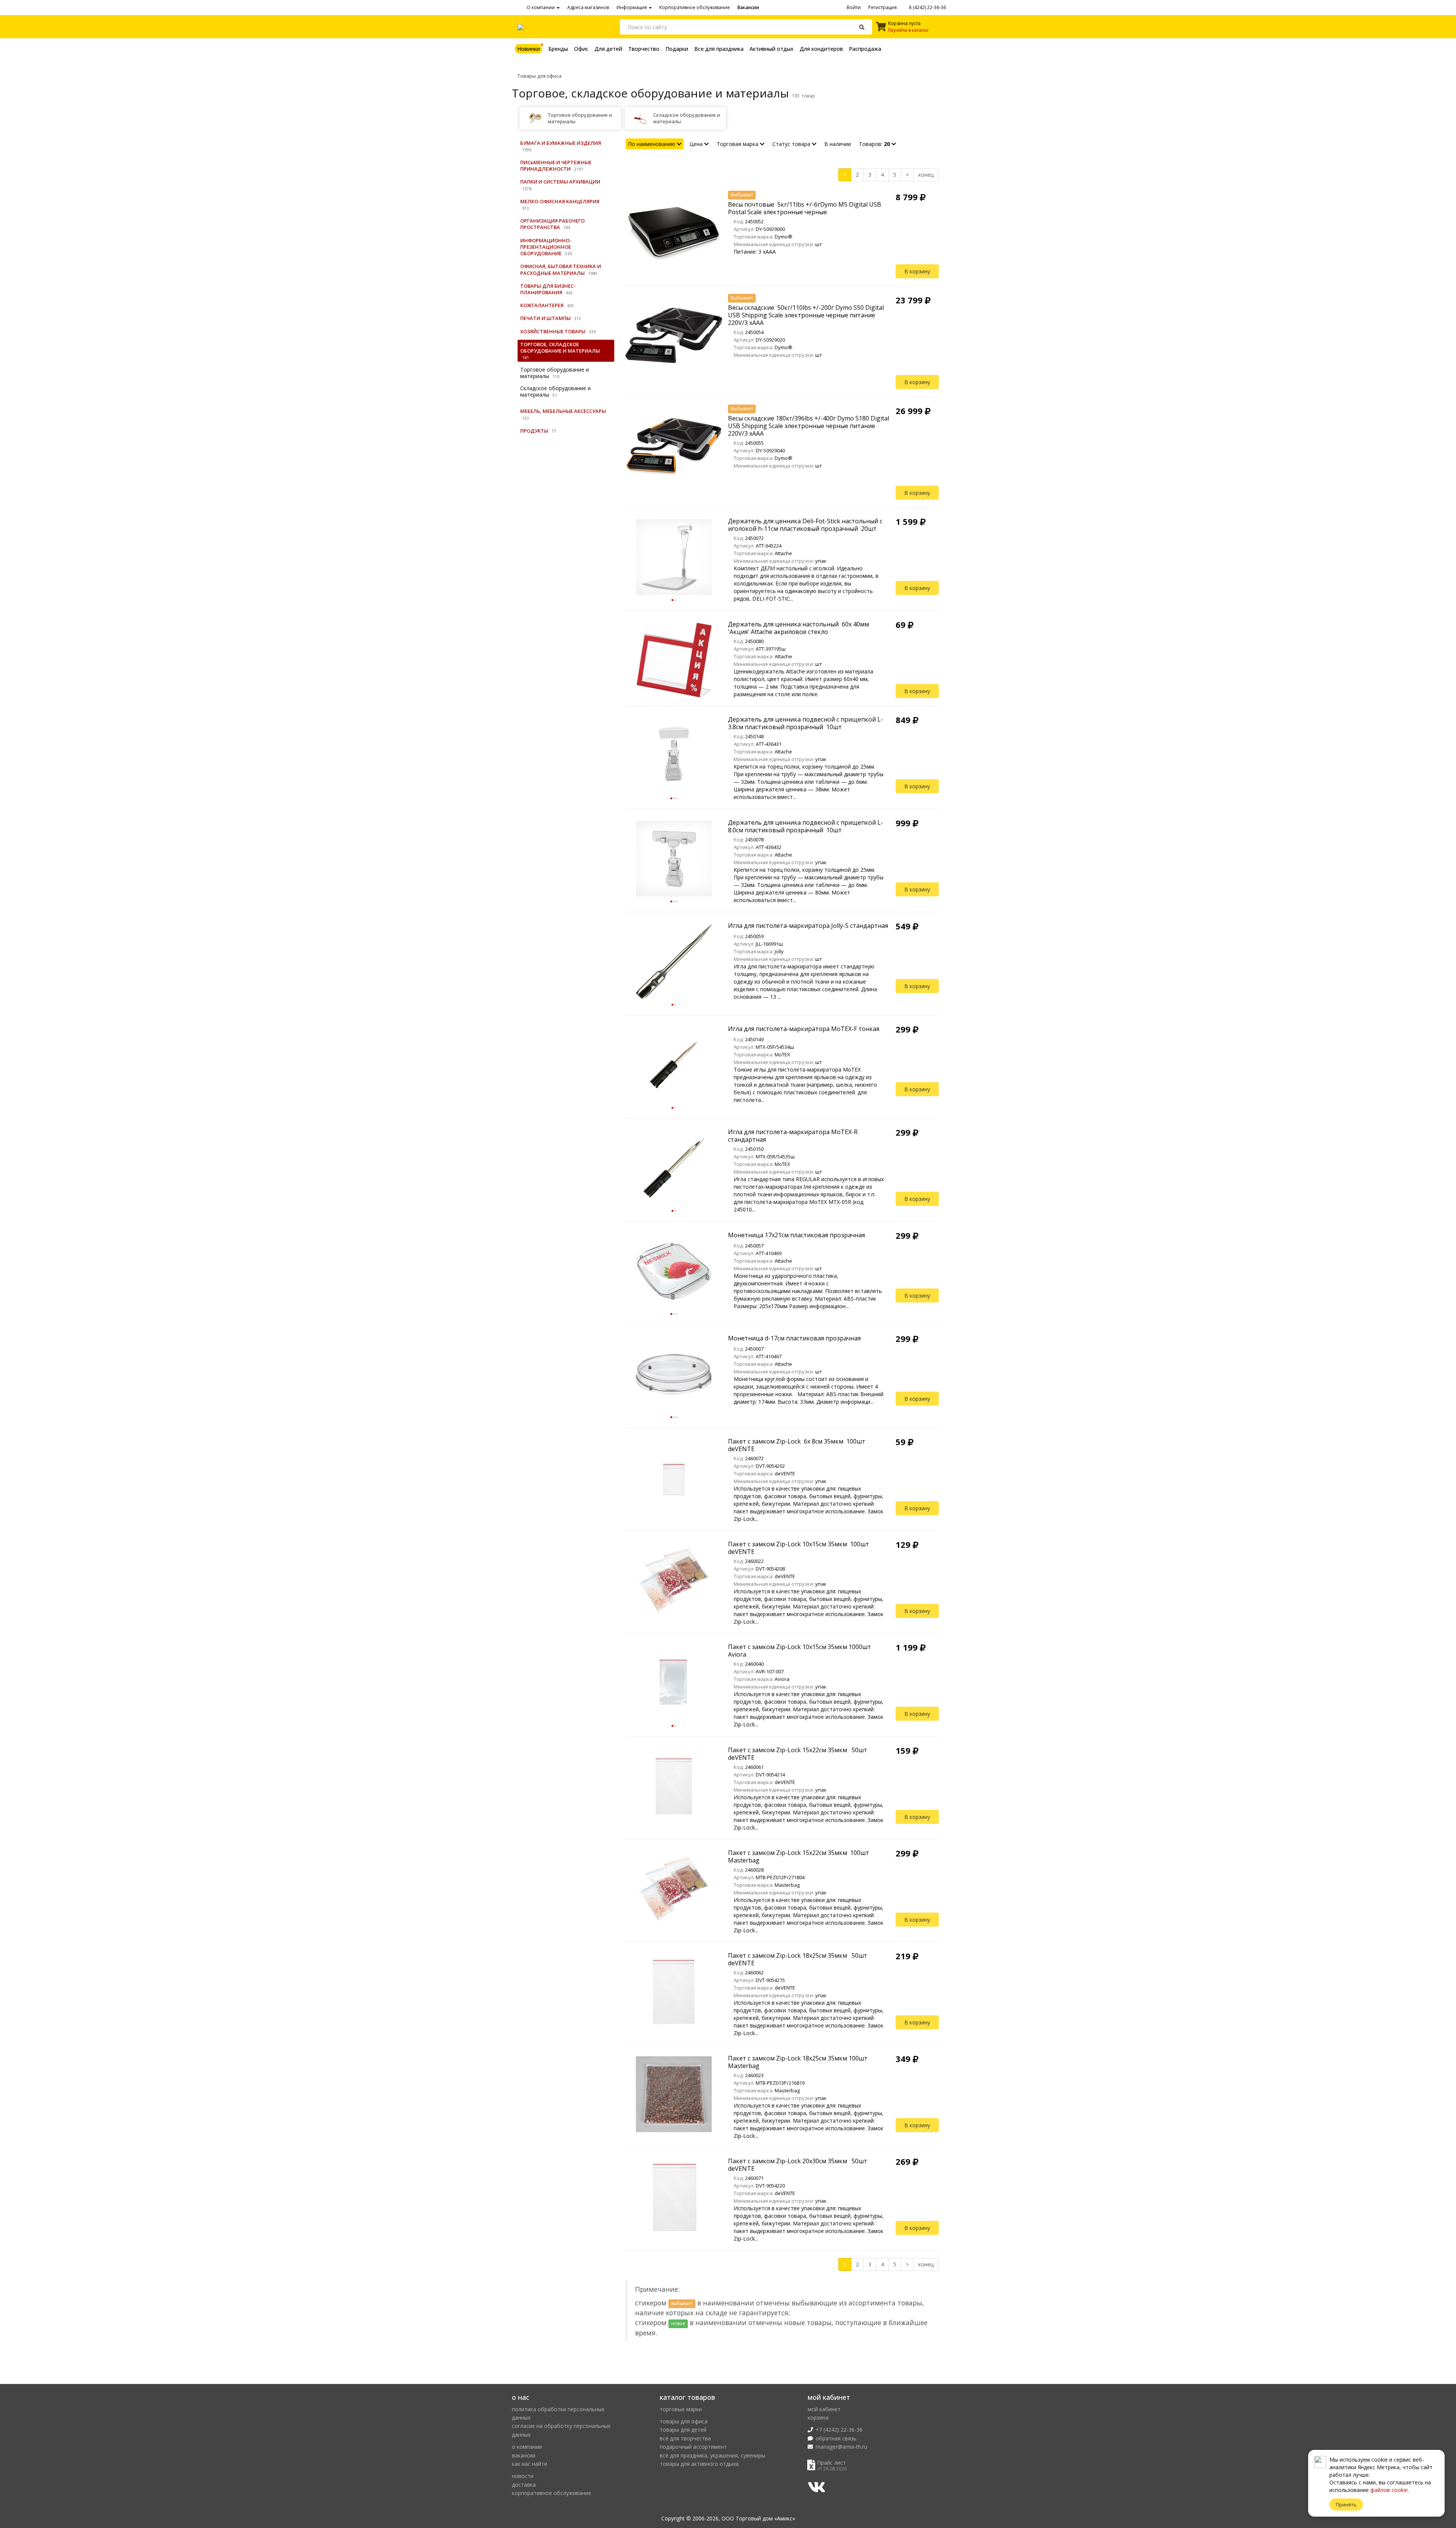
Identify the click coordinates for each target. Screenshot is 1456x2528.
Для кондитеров (821, 49)
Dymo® (784, 237)
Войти (854, 7)
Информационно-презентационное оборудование (546, 247)
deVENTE (785, 1473)
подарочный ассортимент (693, 2447)
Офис (581, 49)
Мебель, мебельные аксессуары (563, 411)
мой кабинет (824, 2409)
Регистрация (883, 7)
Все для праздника (719, 49)
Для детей (608, 49)
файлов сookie (1389, 2490)
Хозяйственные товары (553, 331)
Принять (1346, 2504)
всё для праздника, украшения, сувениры (712, 2455)
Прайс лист (832, 2463)
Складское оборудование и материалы (555, 391)
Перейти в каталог (908, 30)
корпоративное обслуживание (551, 2493)
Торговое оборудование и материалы (555, 373)
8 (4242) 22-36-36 (927, 7)
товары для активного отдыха (699, 2464)
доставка (524, 2485)
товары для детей (683, 2430)
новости (523, 2476)
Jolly (779, 951)
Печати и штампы (545, 318)
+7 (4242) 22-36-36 (839, 2430)
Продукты (534, 431)
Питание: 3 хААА (755, 252)
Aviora (782, 1679)
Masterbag (787, 1885)
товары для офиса (684, 2421)
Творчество (644, 49)
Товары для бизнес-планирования (548, 289)
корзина (818, 2417)
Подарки (677, 49)
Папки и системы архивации (560, 182)
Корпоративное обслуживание (695, 7)
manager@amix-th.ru (841, 2447)
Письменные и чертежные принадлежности (556, 166)
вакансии (524, 2455)
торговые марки (681, 2409)
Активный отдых (772, 49)
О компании (541, 7)
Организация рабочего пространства (552, 224)
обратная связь (836, 2438)
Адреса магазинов (588, 7)
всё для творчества (685, 2438)
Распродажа (865, 49)
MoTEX (782, 1055)
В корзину (917, 271)
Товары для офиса (540, 76)
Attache (783, 553)
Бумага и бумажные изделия (561, 143)
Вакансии (748, 7)
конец (926, 175)
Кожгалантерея (542, 305)
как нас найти (530, 2464)
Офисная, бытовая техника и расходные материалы (561, 269)
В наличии (838, 144)
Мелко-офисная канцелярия (560, 201)
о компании (527, 2447)
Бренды (558, 49)
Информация (632, 7)
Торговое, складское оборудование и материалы (560, 348)
